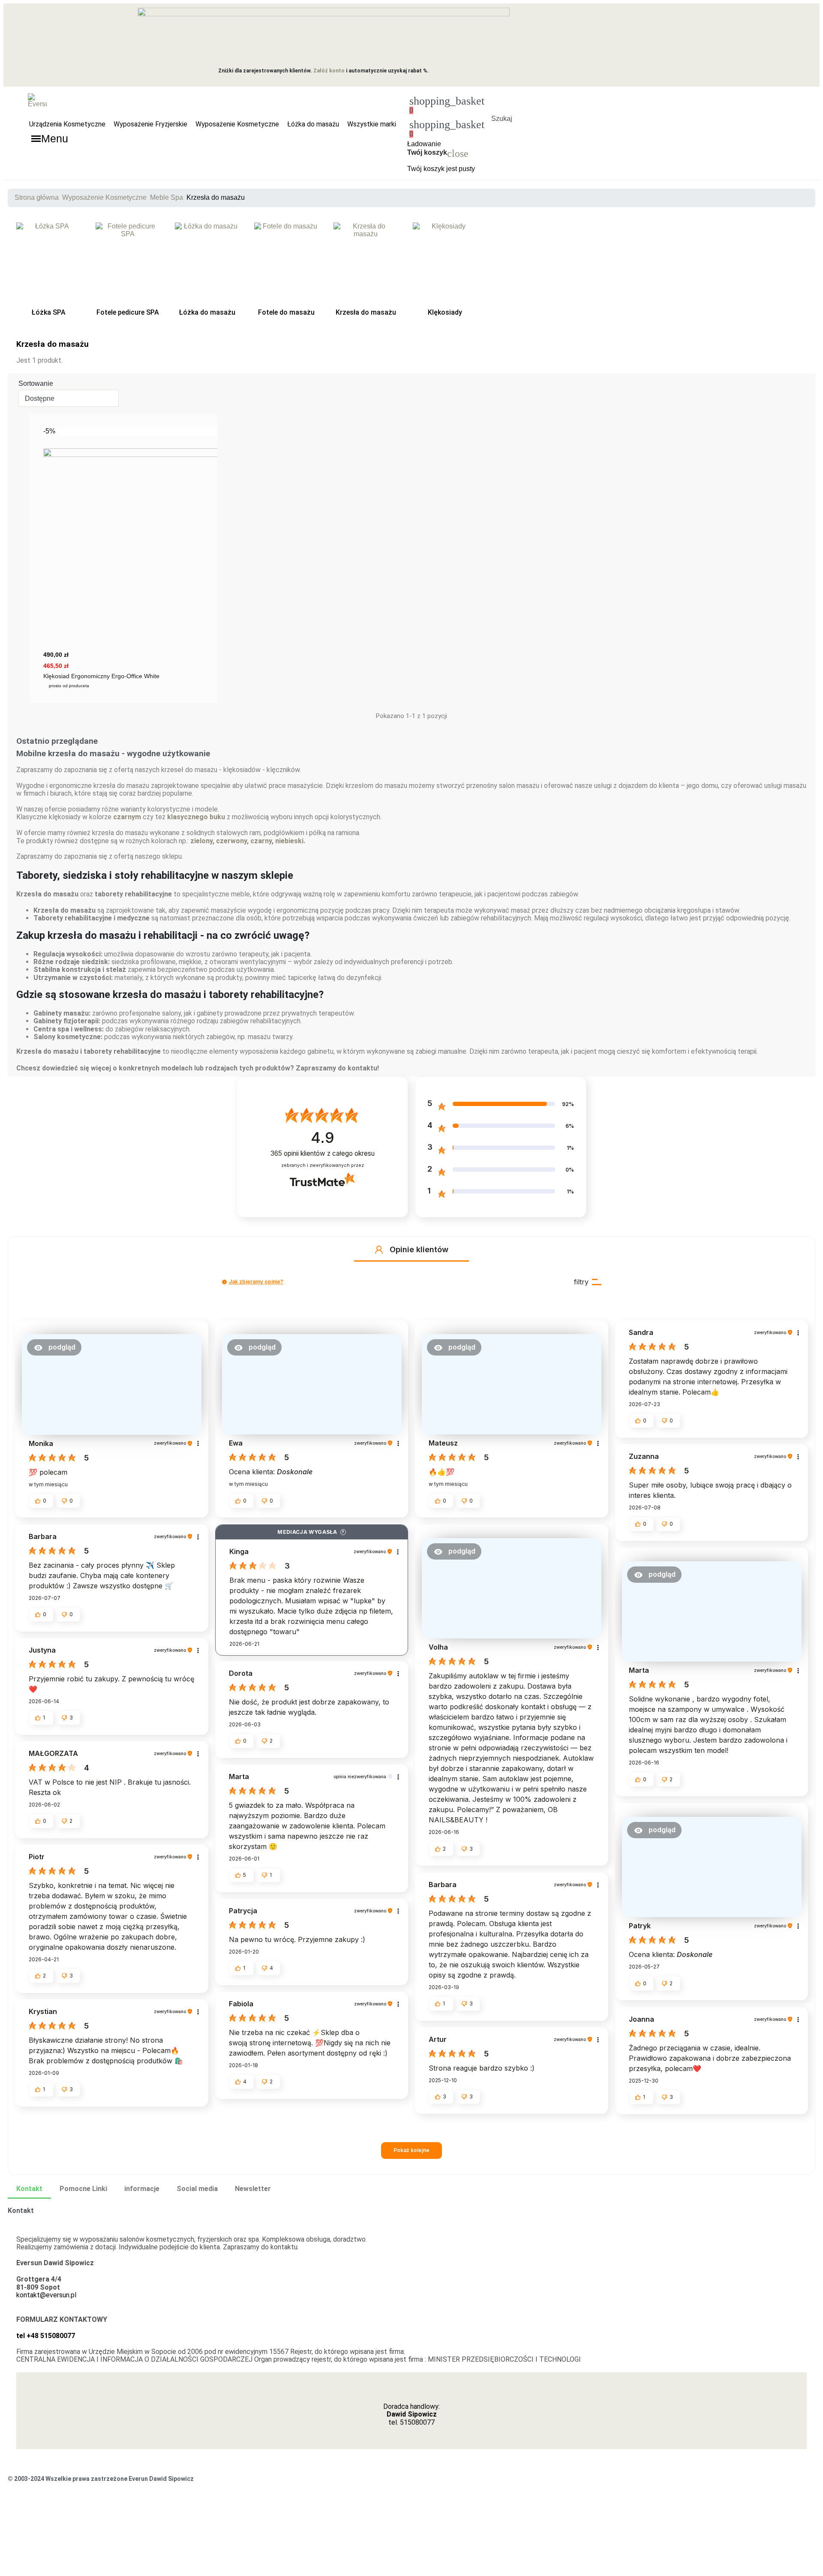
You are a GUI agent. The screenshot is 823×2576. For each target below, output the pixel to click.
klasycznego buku (196, 817)
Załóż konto (329, 71)
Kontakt (29, 2189)
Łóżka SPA (49, 313)
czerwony (231, 841)
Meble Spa (167, 197)
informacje (142, 2189)
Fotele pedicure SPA (128, 313)
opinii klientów (323, 1153)
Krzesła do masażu (366, 313)
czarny (261, 841)
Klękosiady (445, 313)
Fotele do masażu (286, 313)
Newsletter (253, 2189)
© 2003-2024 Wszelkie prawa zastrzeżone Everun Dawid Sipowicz (101, 2479)
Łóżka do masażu (313, 124)
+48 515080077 (51, 2336)
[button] (502, 108)
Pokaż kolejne (411, 2150)
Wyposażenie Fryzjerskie (150, 124)
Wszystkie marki (372, 124)
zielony (201, 841)
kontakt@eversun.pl (46, 2295)
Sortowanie (36, 383)
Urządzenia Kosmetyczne (67, 124)
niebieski (289, 841)
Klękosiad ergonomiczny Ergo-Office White (101, 676)
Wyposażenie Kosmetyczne (237, 124)
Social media (197, 2189)
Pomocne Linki (83, 2189)
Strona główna (37, 197)
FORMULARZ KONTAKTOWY (62, 2319)
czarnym (127, 817)
